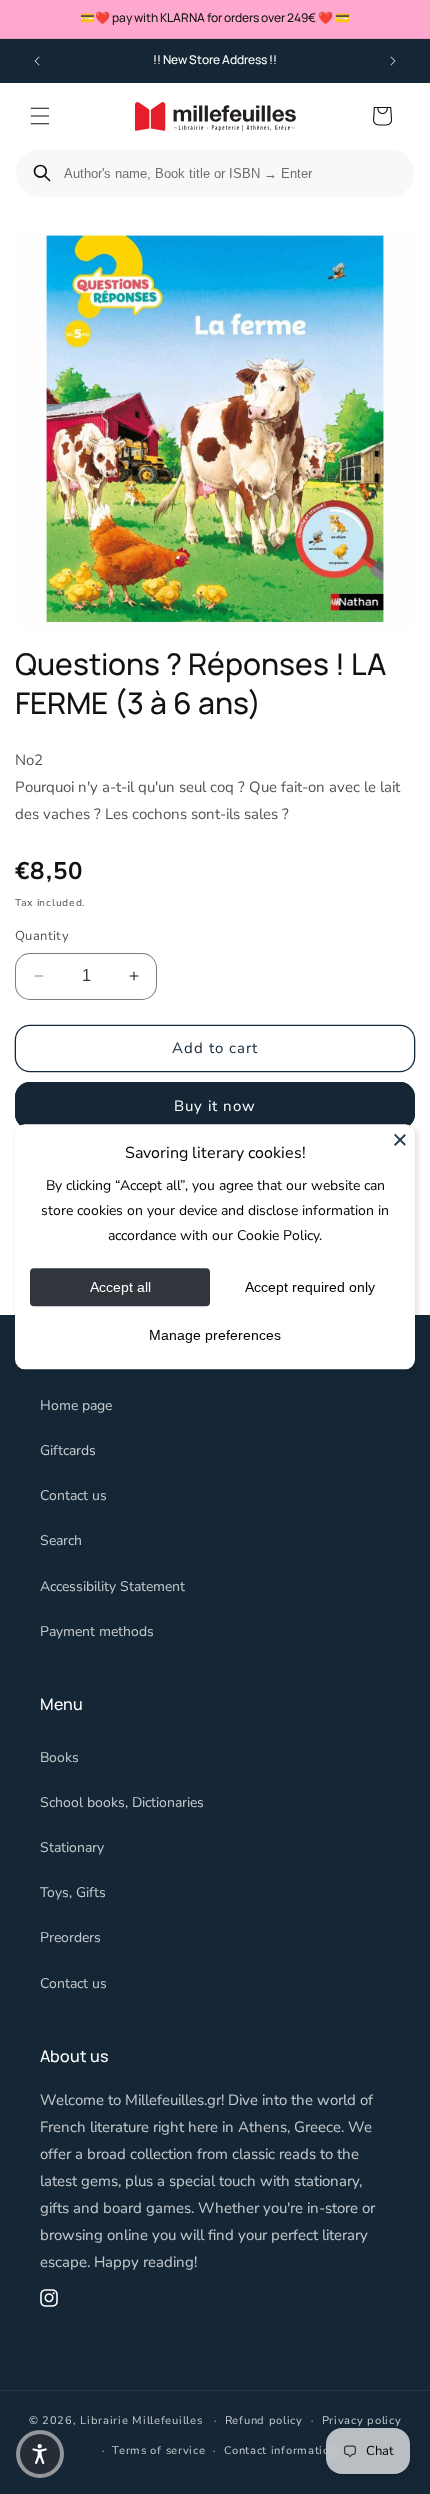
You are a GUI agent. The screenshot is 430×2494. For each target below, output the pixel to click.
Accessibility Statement (112, 1586)
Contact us (73, 1495)
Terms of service (158, 2450)
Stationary (72, 1847)
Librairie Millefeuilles (141, 2420)
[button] (40, 116)
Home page (76, 1405)
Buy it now (215, 1106)
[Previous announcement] (37, 61)
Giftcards (68, 1450)
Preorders (70, 1937)
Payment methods (97, 1631)
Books (59, 1757)
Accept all (120, 1288)
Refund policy (264, 2420)
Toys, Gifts (73, 1892)
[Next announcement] (393, 61)
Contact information (280, 2450)
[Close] (400, 1139)
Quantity (42, 936)
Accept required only (310, 1288)
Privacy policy (362, 2420)
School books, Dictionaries (122, 1802)
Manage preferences (215, 1336)
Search (61, 1540)
